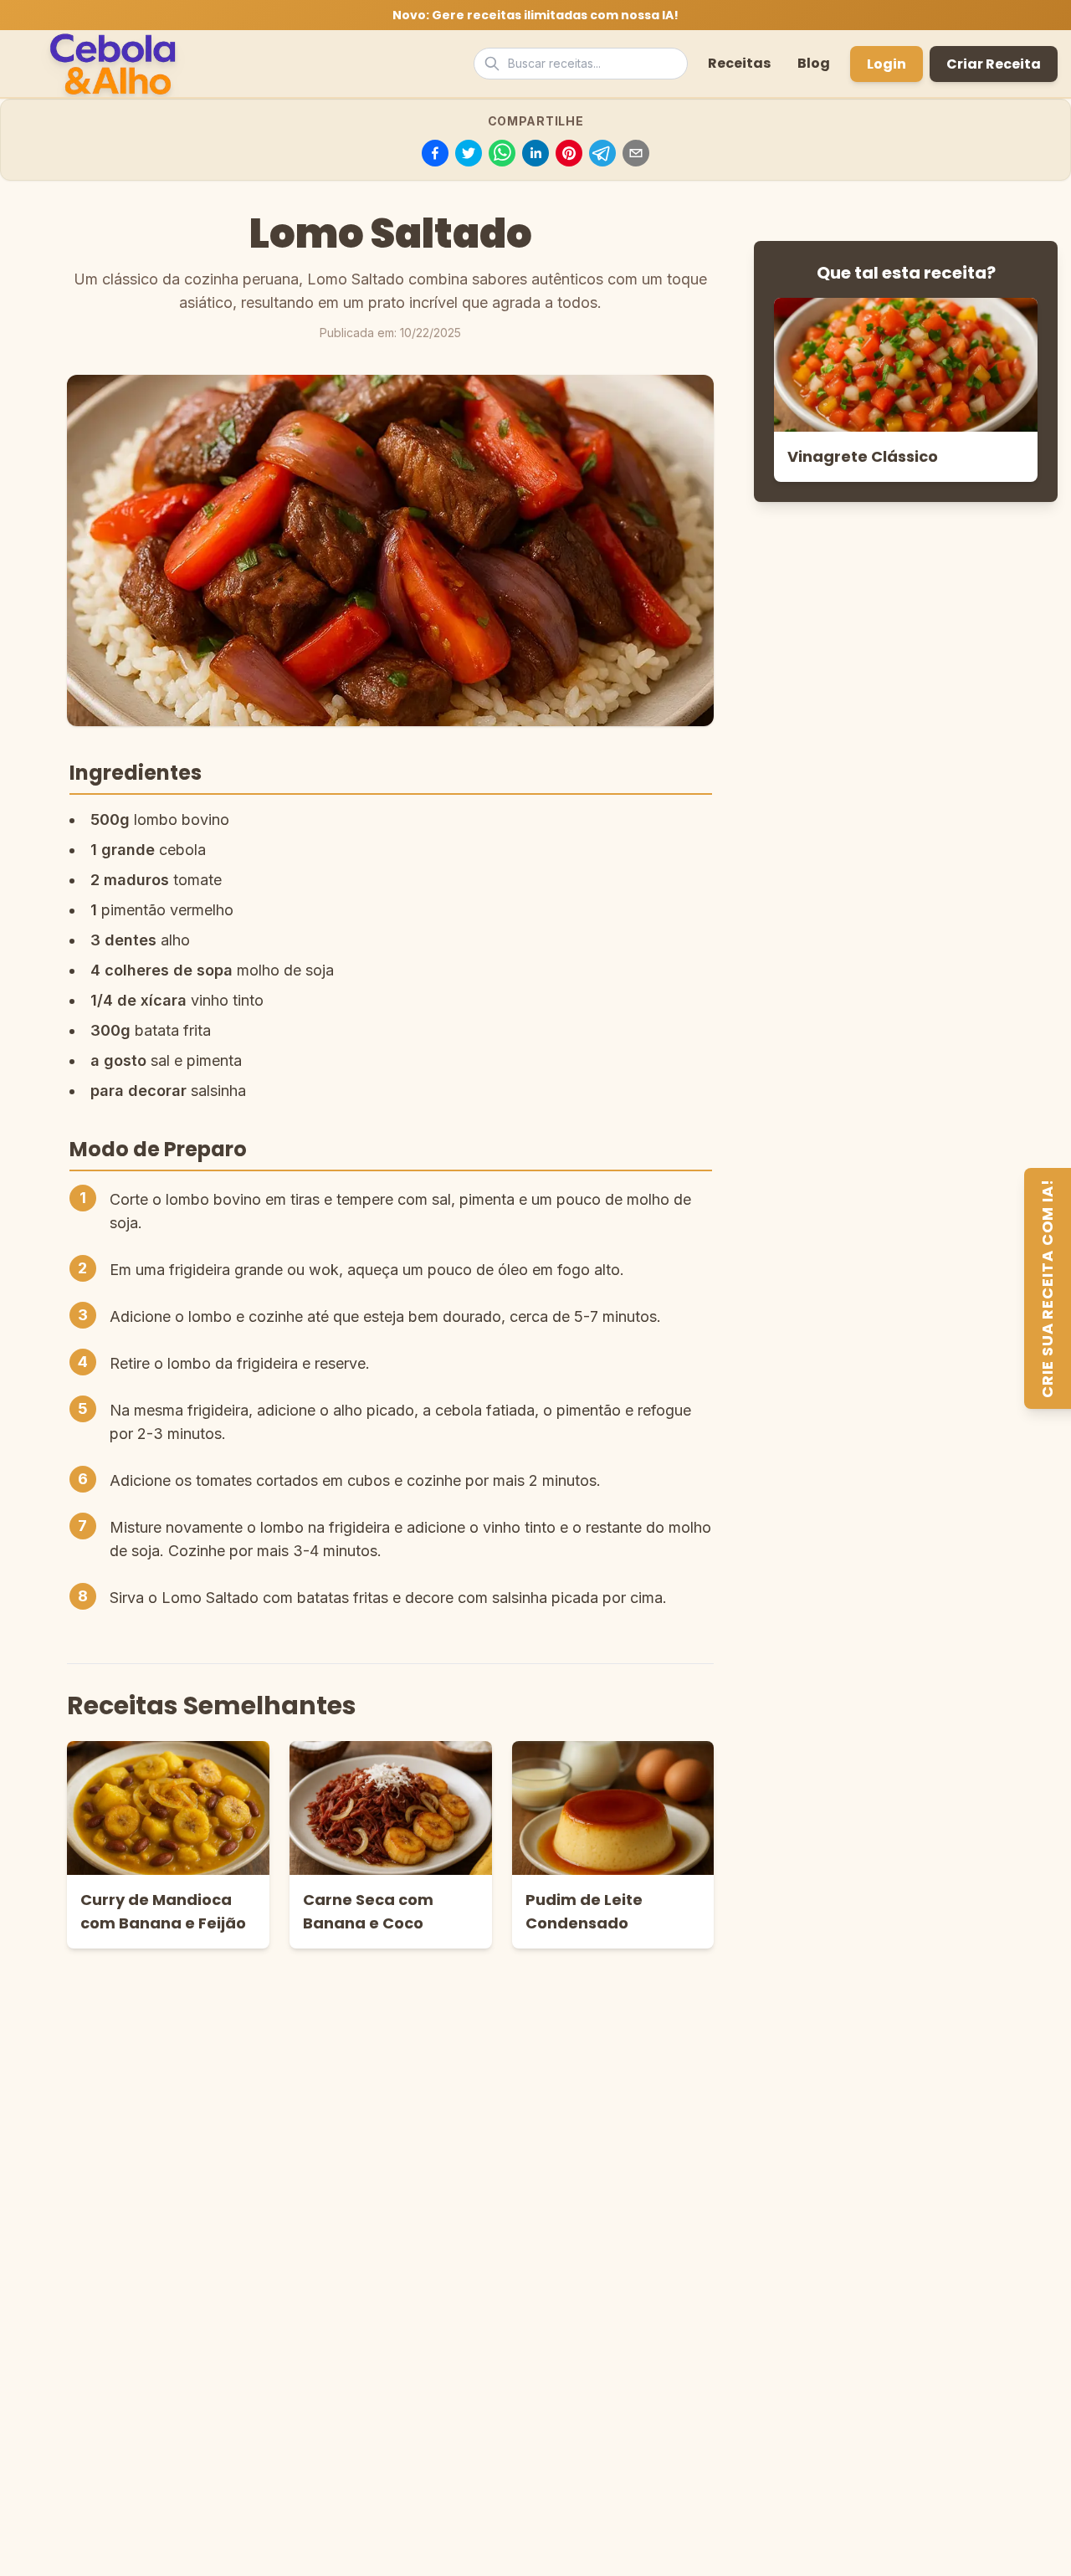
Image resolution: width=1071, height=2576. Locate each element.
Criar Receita (994, 64)
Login (887, 64)
